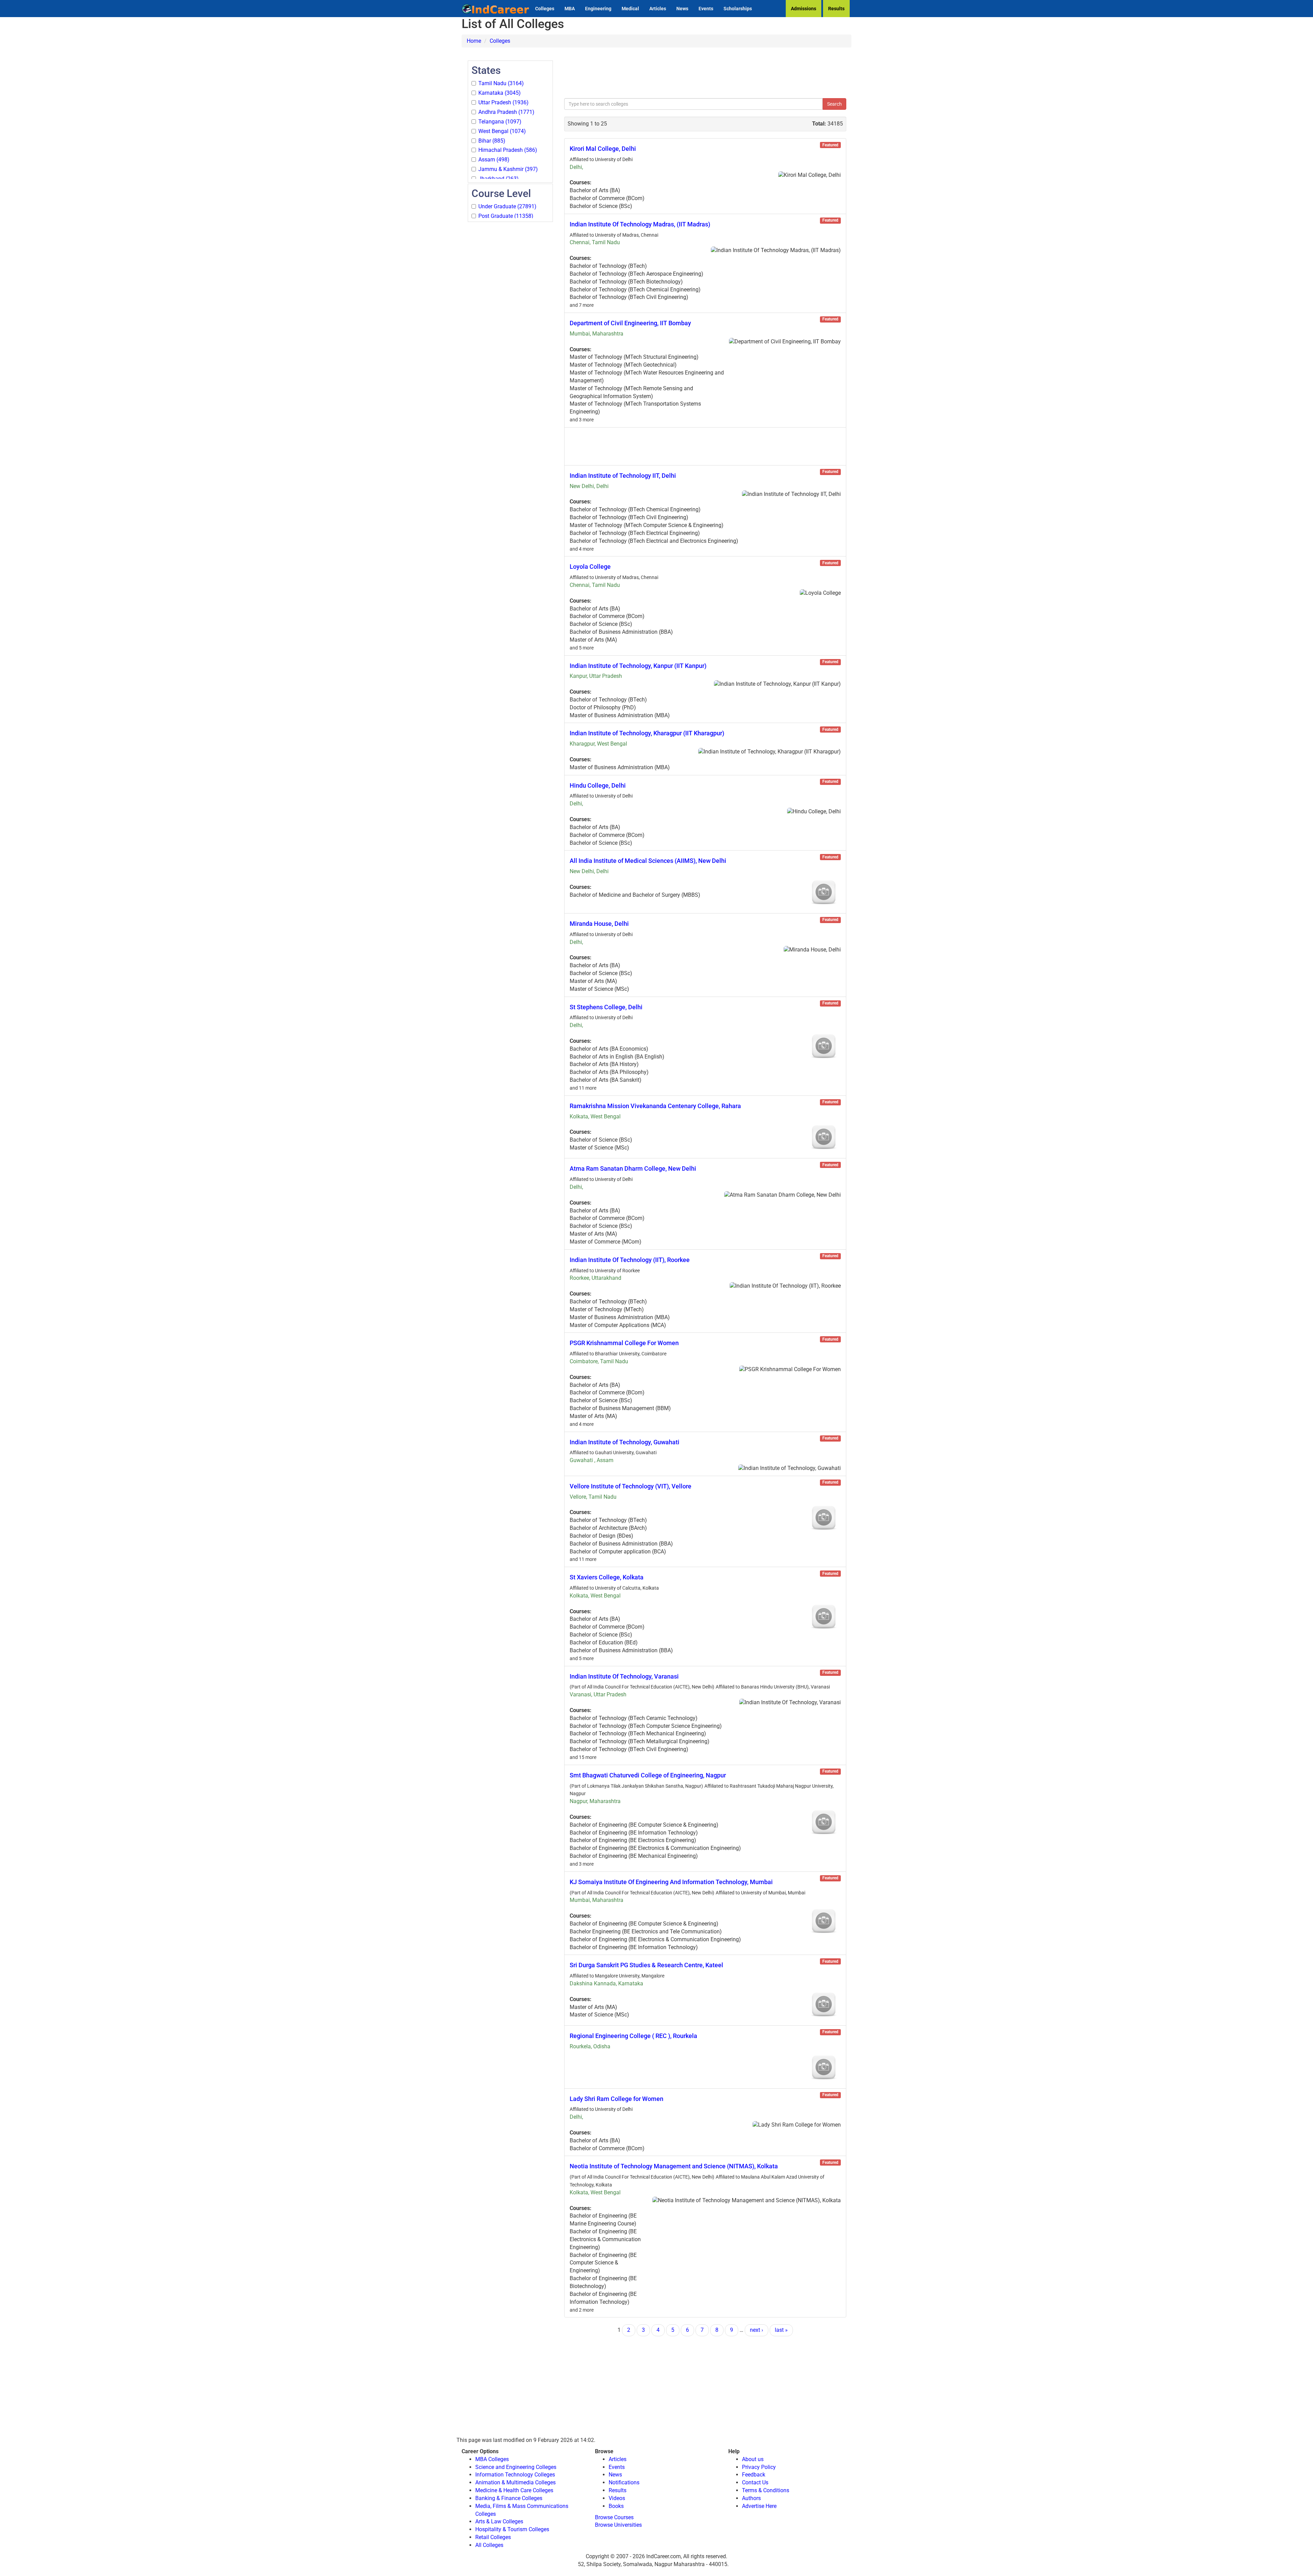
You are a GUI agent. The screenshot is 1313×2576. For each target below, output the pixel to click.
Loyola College (590, 567)
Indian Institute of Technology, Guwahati (625, 1442)
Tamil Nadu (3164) (501, 83)
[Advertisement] (510, 326)
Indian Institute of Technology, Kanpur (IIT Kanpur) (638, 666)
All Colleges (489, 2545)
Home (474, 41)
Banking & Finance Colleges (509, 2498)
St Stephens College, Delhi (606, 1007)
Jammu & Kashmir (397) (508, 169)
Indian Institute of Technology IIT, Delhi (623, 476)
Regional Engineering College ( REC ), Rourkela (633, 2036)
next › (757, 2330)
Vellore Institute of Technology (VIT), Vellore (631, 1486)
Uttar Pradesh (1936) (503, 102)
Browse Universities (618, 2525)
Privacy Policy (759, 2467)
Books (616, 2506)
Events (706, 9)
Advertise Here (759, 2506)
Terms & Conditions (766, 2490)
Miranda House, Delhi (599, 924)
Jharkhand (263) (499, 179)
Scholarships (738, 9)
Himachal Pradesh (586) (508, 150)
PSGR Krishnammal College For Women (624, 1343)
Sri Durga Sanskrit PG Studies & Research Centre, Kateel (646, 1965)
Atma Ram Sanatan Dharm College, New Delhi (633, 1168)
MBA (570, 9)
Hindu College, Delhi (598, 785)
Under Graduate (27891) (507, 206)
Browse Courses (614, 2517)
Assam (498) (494, 160)
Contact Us (755, 2482)
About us (753, 2459)
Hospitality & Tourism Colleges (512, 2529)
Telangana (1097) (500, 122)
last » (781, 2330)
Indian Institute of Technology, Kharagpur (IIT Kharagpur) (647, 733)
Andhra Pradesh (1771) (506, 112)
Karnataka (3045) (500, 93)
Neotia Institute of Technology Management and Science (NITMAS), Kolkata (674, 2166)
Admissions (804, 9)
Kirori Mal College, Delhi (603, 149)
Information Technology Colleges (515, 2475)
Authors (751, 2498)
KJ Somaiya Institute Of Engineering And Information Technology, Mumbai (671, 1882)
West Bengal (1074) (502, 131)
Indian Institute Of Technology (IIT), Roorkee (630, 1260)
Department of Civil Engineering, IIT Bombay (630, 323)
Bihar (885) (492, 141)
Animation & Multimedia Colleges (515, 2482)
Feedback (754, 2475)
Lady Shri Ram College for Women (616, 2099)
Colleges (545, 9)
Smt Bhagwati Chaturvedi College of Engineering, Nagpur (648, 1775)
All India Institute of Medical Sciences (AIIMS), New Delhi (648, 861)
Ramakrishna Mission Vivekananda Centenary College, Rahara (655, 1106)
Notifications (624, 2482)
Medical (630, 9)
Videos (617, 2498)
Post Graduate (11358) (506, 216)
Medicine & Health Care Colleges (514, 2490)
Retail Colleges (493, 2537)
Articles (658, 9)
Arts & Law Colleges (499, 2521)
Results (836, 9)
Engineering (598, 9)
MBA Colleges (492, 2459)
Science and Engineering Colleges (516, 2467)
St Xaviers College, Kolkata (607, 1577)
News (682, 9)
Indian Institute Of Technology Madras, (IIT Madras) (640, 224)
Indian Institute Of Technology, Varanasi (624, 1676)
